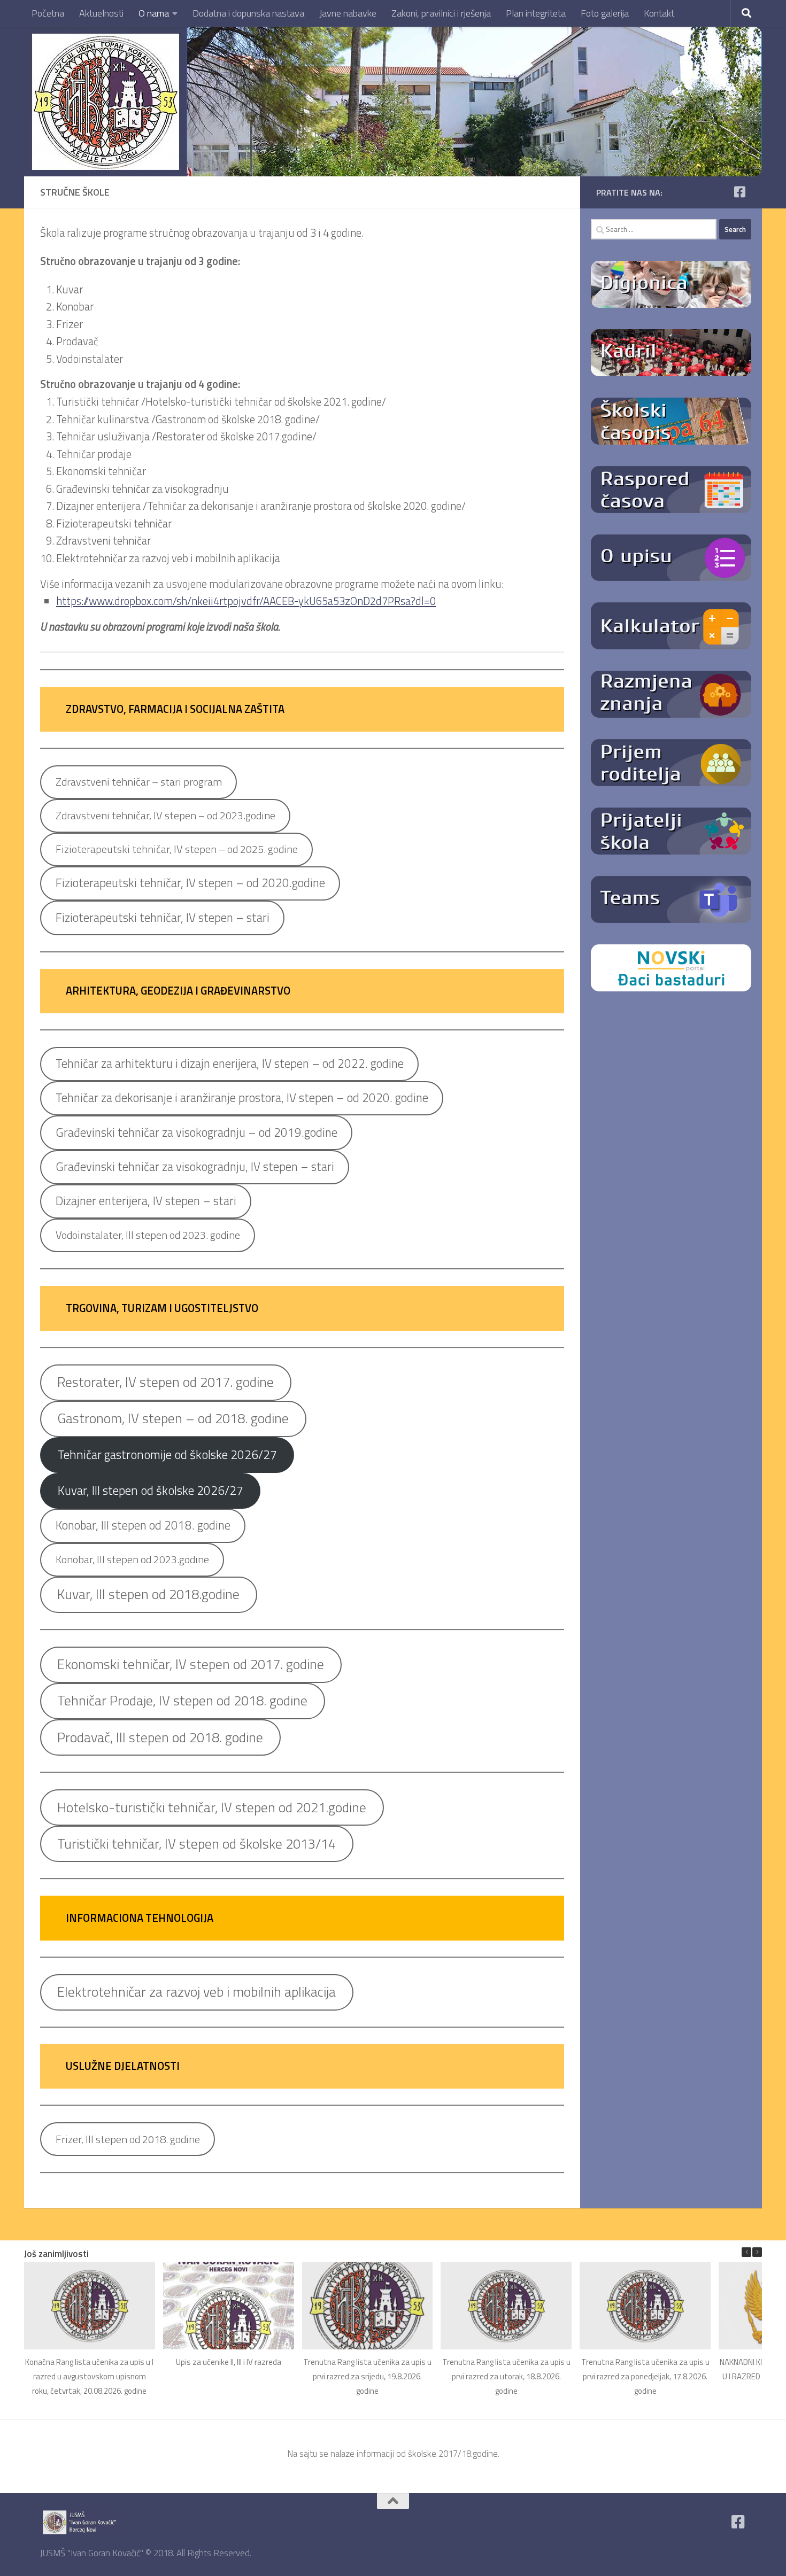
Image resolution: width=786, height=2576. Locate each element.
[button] (757, 2252)
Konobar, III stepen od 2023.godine (132, 1559)
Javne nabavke (348, 13)
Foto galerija (605, 13)
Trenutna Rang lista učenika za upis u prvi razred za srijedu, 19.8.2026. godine (367, 2376)
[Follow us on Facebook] (739, 192)
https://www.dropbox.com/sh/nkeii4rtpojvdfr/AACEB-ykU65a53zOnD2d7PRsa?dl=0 (246, 601)
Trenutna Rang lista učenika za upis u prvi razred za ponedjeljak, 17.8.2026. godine (645, 2376)
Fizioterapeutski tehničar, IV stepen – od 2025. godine (177, 849)
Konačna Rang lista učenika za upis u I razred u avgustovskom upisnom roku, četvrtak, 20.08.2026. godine (89, 2376)
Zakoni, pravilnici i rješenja (441, 13)
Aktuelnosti (101, 13)
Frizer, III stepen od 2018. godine (128, 2139)
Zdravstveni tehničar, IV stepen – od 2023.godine (165, 815)
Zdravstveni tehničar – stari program (139, 782)
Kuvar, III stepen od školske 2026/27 (151, 1490)
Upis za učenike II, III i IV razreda (229, 2361)
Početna (48, 13)
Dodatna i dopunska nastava (248, 13)
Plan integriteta (536, 13)
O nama (154, 13)
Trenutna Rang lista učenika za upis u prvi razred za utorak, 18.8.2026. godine (506, 2376)
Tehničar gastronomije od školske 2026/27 (167, 1454)
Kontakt (659, 13)
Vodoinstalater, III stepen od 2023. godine (148, 1235)
